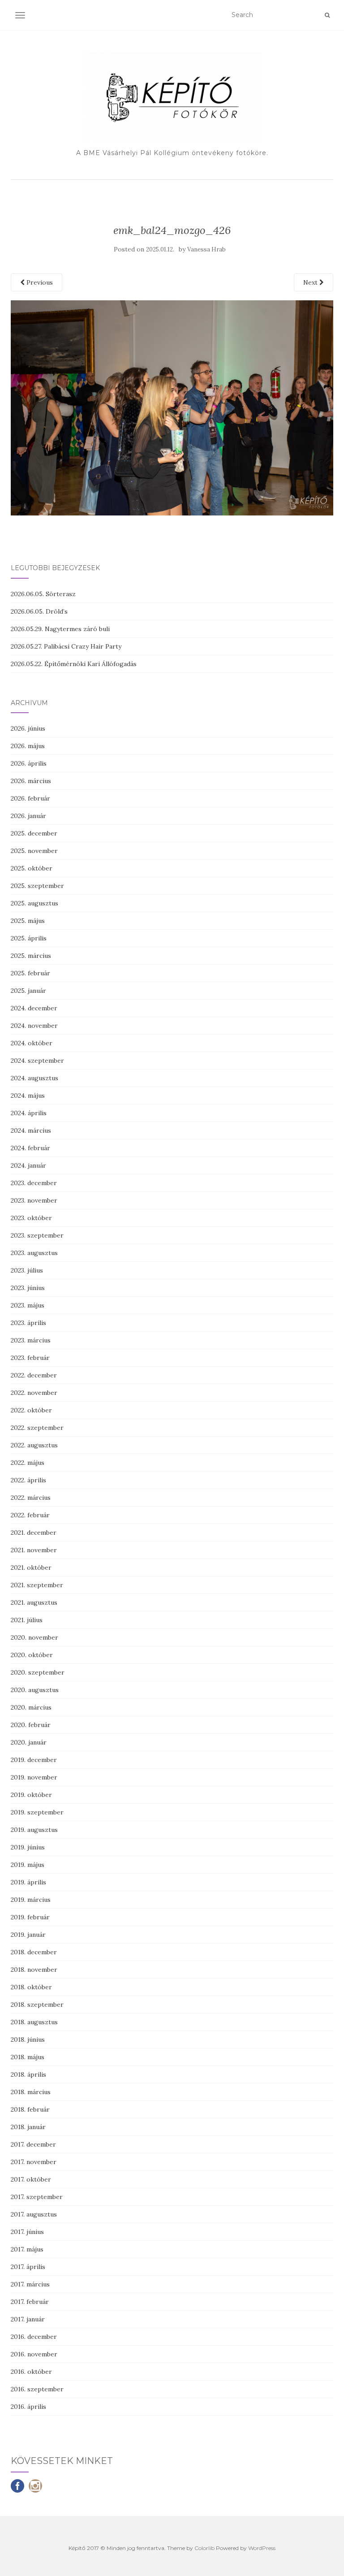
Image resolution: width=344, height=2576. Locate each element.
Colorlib (204, 2548)
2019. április (28, 1882)
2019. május (28, 1865)
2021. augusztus (34, 1602)
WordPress (262, 2548)
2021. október (31, 1567)
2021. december (34, 1533)
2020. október (32, 1655)
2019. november (34, 1777)
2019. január (28, 1935)
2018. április (28, 2074)
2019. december (34, 1760)
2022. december (34, 1375)
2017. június (27, 2232)
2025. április (29, 938)
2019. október (31, 1795)
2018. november (34, 1970)
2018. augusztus (34, 2022)
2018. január (28, 2127)
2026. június (28, 728)
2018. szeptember (37, 2005)
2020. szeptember (38, 1672)
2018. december (34, 1952)
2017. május (27, 2249)
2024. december (34, 1008)
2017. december (33, 2144)
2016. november (34, 2354)
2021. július (27, 1620)
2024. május (28, 1095)
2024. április (29, 1113)
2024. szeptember (37, 1061)
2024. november (34, 1026)
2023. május (28, 1305)
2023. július (27, 1270)
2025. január (28, 991)
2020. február (31, 1725)
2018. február (30, 2109)
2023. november (34, 1200)
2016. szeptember (37, 2389)
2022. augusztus (34, 1445)
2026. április (29, 763)
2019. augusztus (34, 1830)
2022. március (31, 1498)
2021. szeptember (37, 1585)
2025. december (34, 833)
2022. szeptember (37, 1428)
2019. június (28, 1847)
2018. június (28, 2039)
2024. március (31, 1130)
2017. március (30, 2284)
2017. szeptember (37, 2197)
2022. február (30, 1515)
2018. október (31, 1987)
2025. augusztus (34, 903)
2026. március (31, 781)
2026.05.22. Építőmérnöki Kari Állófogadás (74, 664)
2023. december (34, 1183)
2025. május (28, 921)
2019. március (31, 1900)
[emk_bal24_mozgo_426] (172, 407)
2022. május (28, 1463)
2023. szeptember (37, 1235)
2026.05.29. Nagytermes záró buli (60, 629)
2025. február (30, 973)
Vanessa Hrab (206, 249)
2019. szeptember (37, 1812)
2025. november (34, 851)
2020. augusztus (35, 1690)
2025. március (31, 956)
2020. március (31, 1707)
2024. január (28, 1165)
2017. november (34, 2162)
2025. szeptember (37, 886)
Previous (39, 282)
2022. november (34, 1393)
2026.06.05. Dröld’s (39, 611)
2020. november (34, 1637)
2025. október (32, 868)
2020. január (29, 1742)
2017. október (31, 2179)
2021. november (34, 1550)
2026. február (30, 798)
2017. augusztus (34, 2214)
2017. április (28, 2267)
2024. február (30, 1148)
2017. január (28, 2319)
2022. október (31, 1410)
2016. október (31, 2372)
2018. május (28, 2057)
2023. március (31, 1340)
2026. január (28, 816)
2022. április (28, 1480)
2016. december (34, 2337)
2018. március (31, 2092)
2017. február (30, 2302)
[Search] (327, 15)
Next (311, 282)
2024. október (32, 1043)
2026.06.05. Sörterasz (43, 594)
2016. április (28, 2407)
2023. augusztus (34, 1253)
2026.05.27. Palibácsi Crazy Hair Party (66, 646)
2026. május (28, 746)
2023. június (28, 1288)
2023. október (31, 1218)
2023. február (30, 1358)
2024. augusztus (34, 1078)
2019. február (30, 1917)
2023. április (28, 1323)
